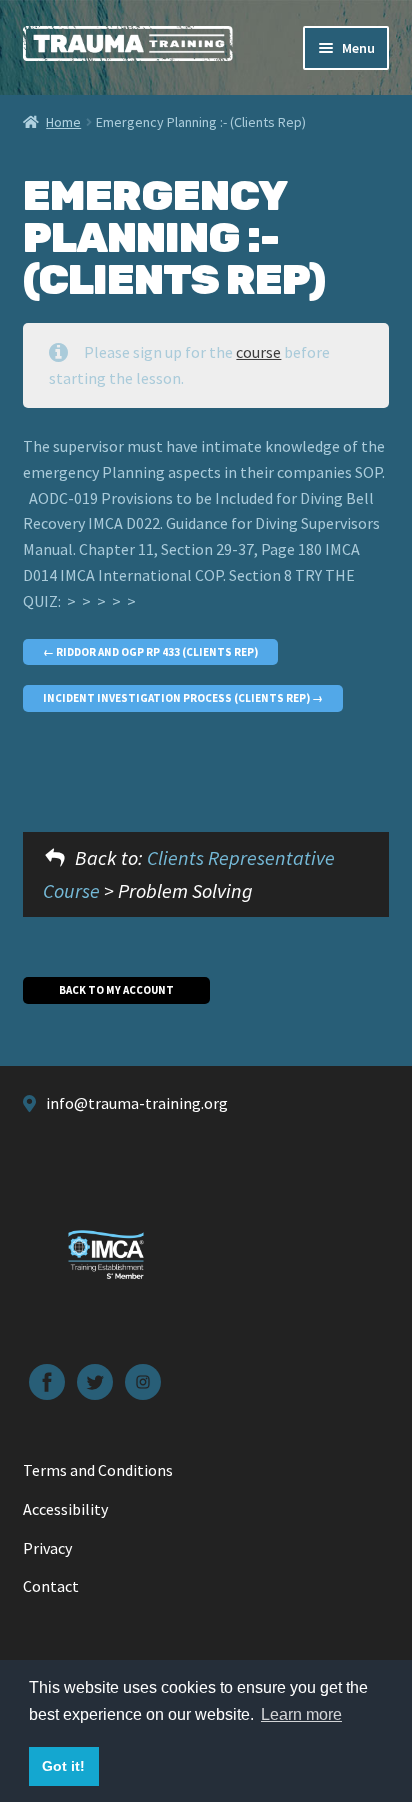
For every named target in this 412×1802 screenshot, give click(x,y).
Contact (51, 1586)
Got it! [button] (63, 1766)
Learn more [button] (301, 1714)
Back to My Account (116, 990)
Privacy (47, 1548)
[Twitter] (95, 1382)
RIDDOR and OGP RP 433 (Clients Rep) (156, 652)
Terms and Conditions (98, 1470)
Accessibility (65, 1509)
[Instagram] (143, 1382)
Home (63, 122)
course (258, 352)
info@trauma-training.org (137, 1103)
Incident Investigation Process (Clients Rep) (177, 698)
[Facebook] (47, 1382)
